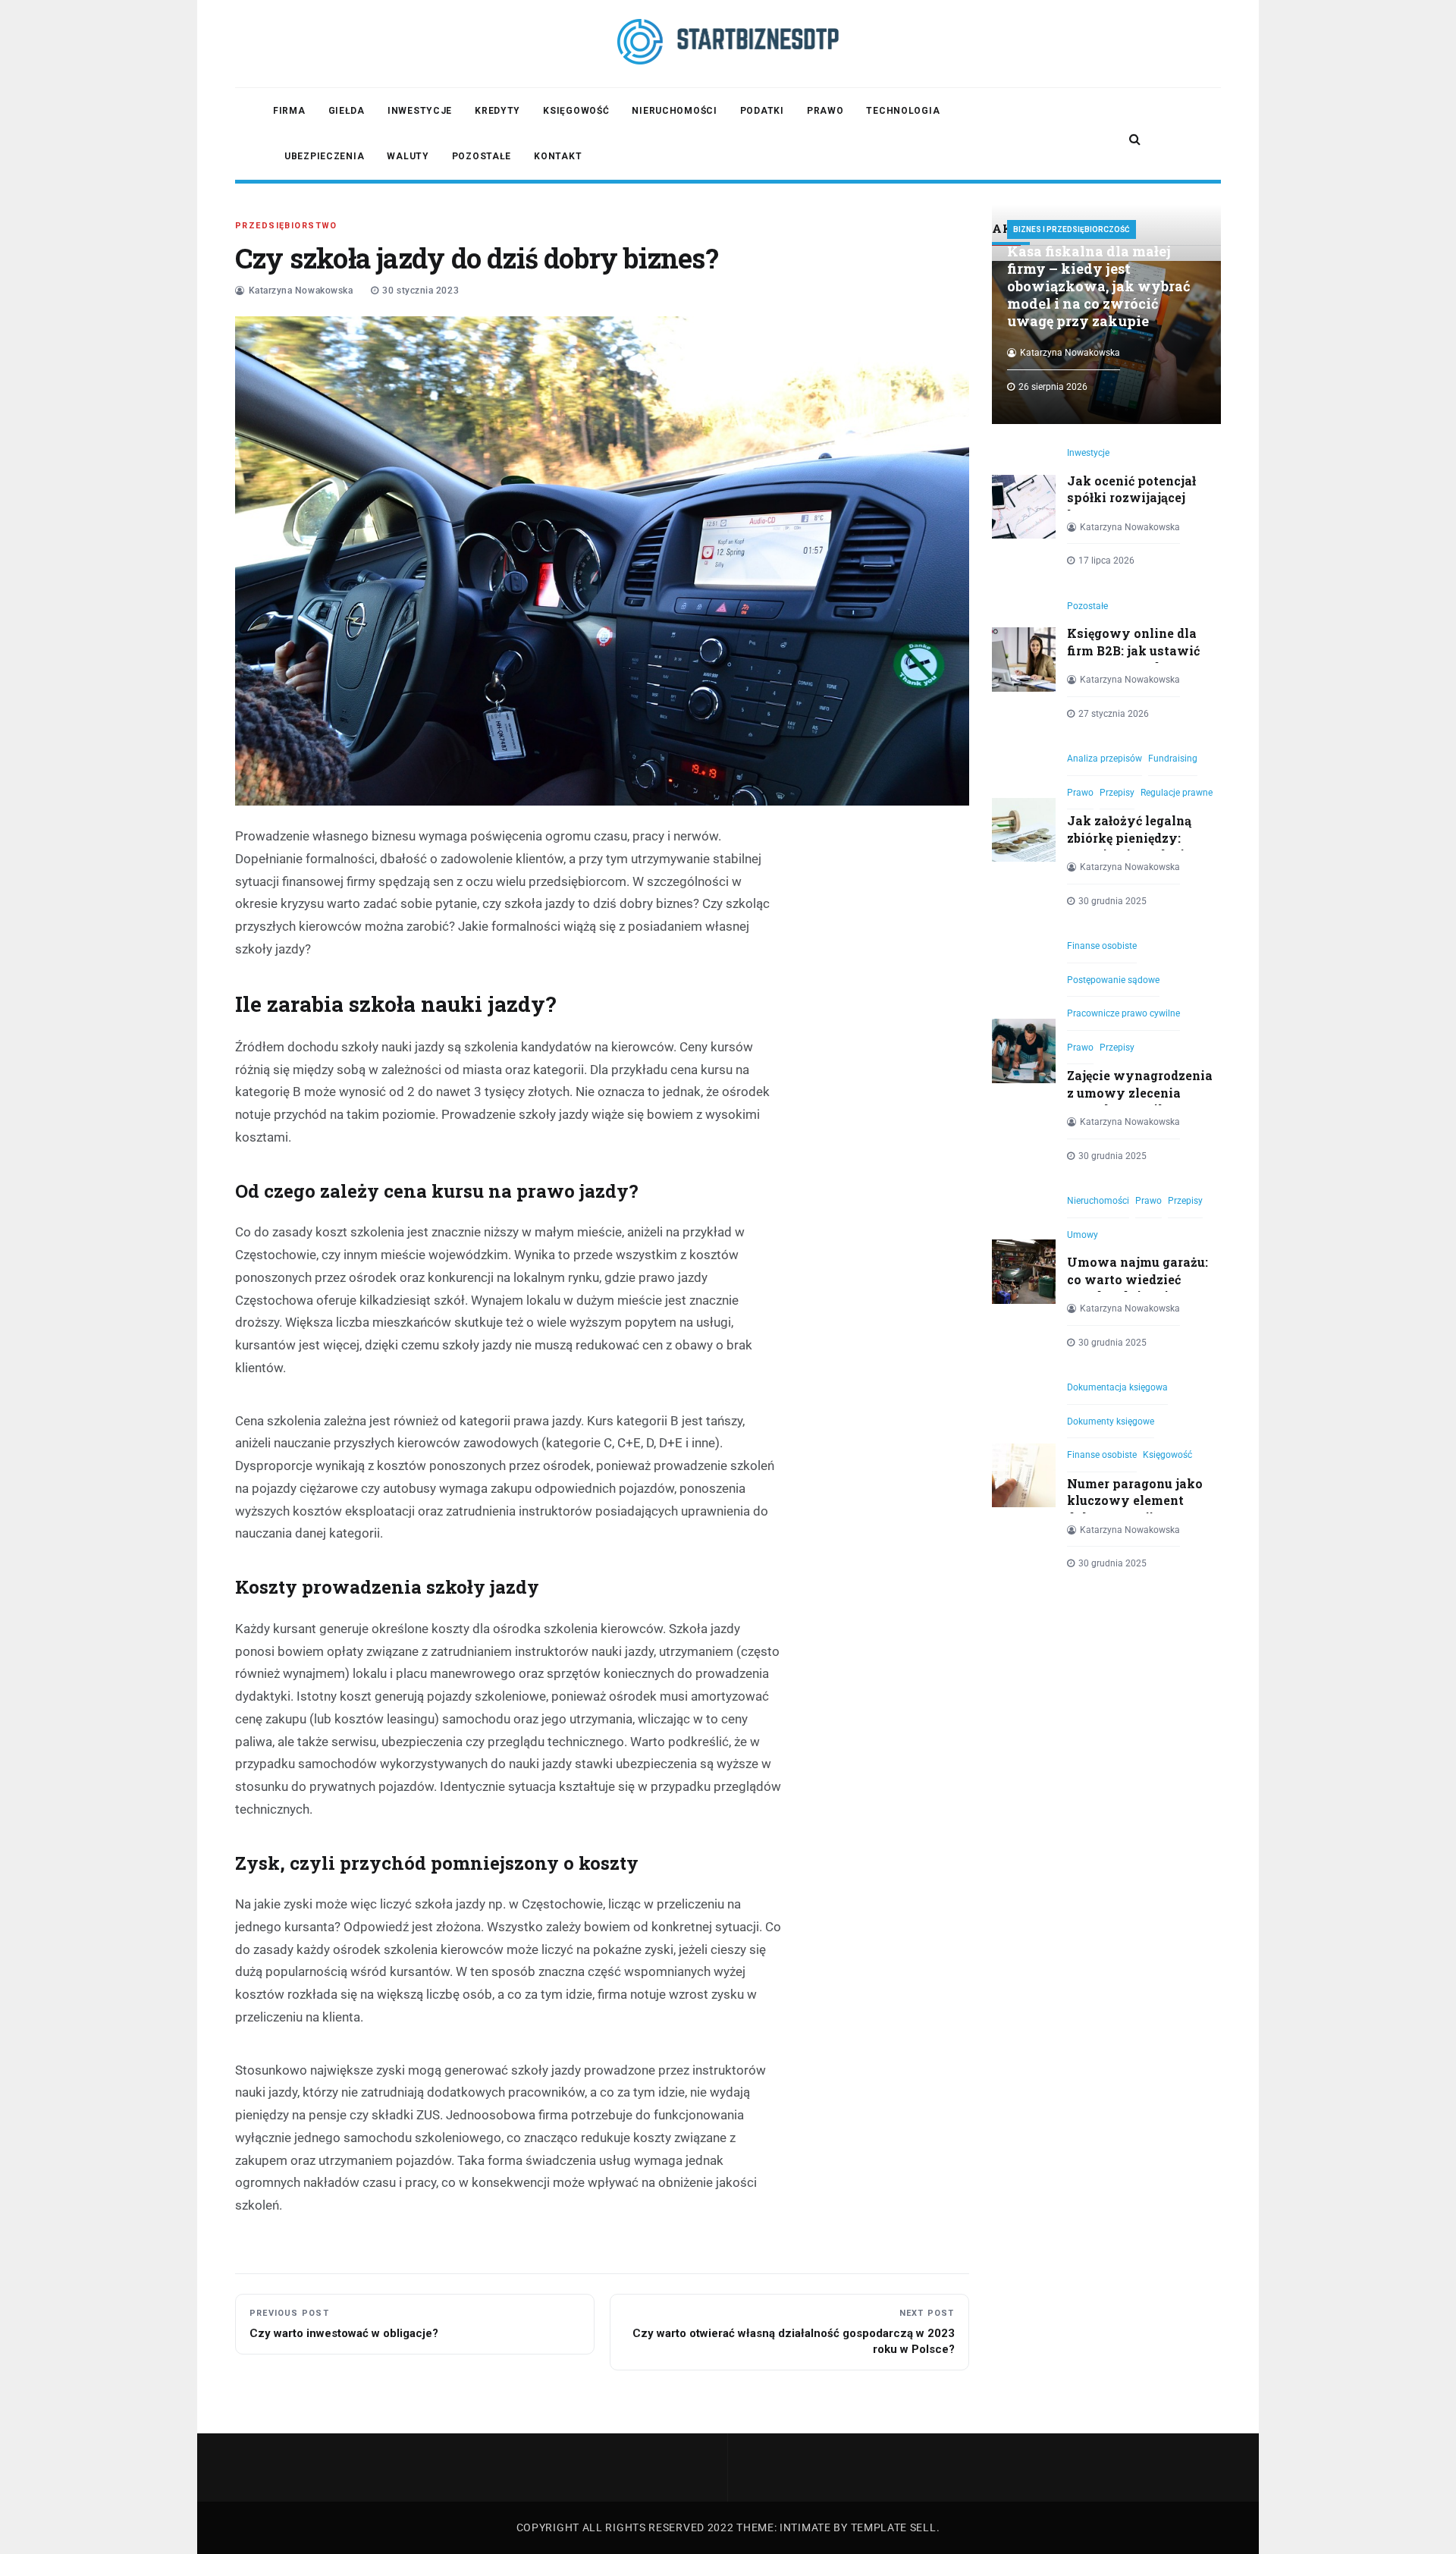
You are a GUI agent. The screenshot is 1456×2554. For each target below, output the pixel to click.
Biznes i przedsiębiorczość (1072, 229)
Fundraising (1173, 759)
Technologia (903, 111)
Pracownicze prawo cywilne (1123, 1013)
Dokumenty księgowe (1111, 1422)
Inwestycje (420, 111)
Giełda (347, 111)
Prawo (825, 111)
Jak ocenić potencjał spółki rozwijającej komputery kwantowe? (1131, 506)
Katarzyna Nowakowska (301, 291)
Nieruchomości (674, 111)
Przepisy (1117, 793)
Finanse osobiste (1102, 946)
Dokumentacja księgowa (1117, 1387)
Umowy (1083, 1235)
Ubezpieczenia (324, 156)
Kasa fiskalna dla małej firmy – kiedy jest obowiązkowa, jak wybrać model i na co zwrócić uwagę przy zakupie (1099, 286)
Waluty (408, 156)
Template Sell (894, 2527)
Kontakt (558, 156)
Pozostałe (482, 156)
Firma (289, 111)
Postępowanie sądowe (1113, 980)
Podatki (762, 111)
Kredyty (497, 111)
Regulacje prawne (1177, 793)
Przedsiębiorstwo (286, 226)
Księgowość (576, 111)
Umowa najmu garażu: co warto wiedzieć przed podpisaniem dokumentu (1137, 1287)
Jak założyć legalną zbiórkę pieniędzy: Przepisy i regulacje (1129, 837)
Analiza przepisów (1105, 759)
